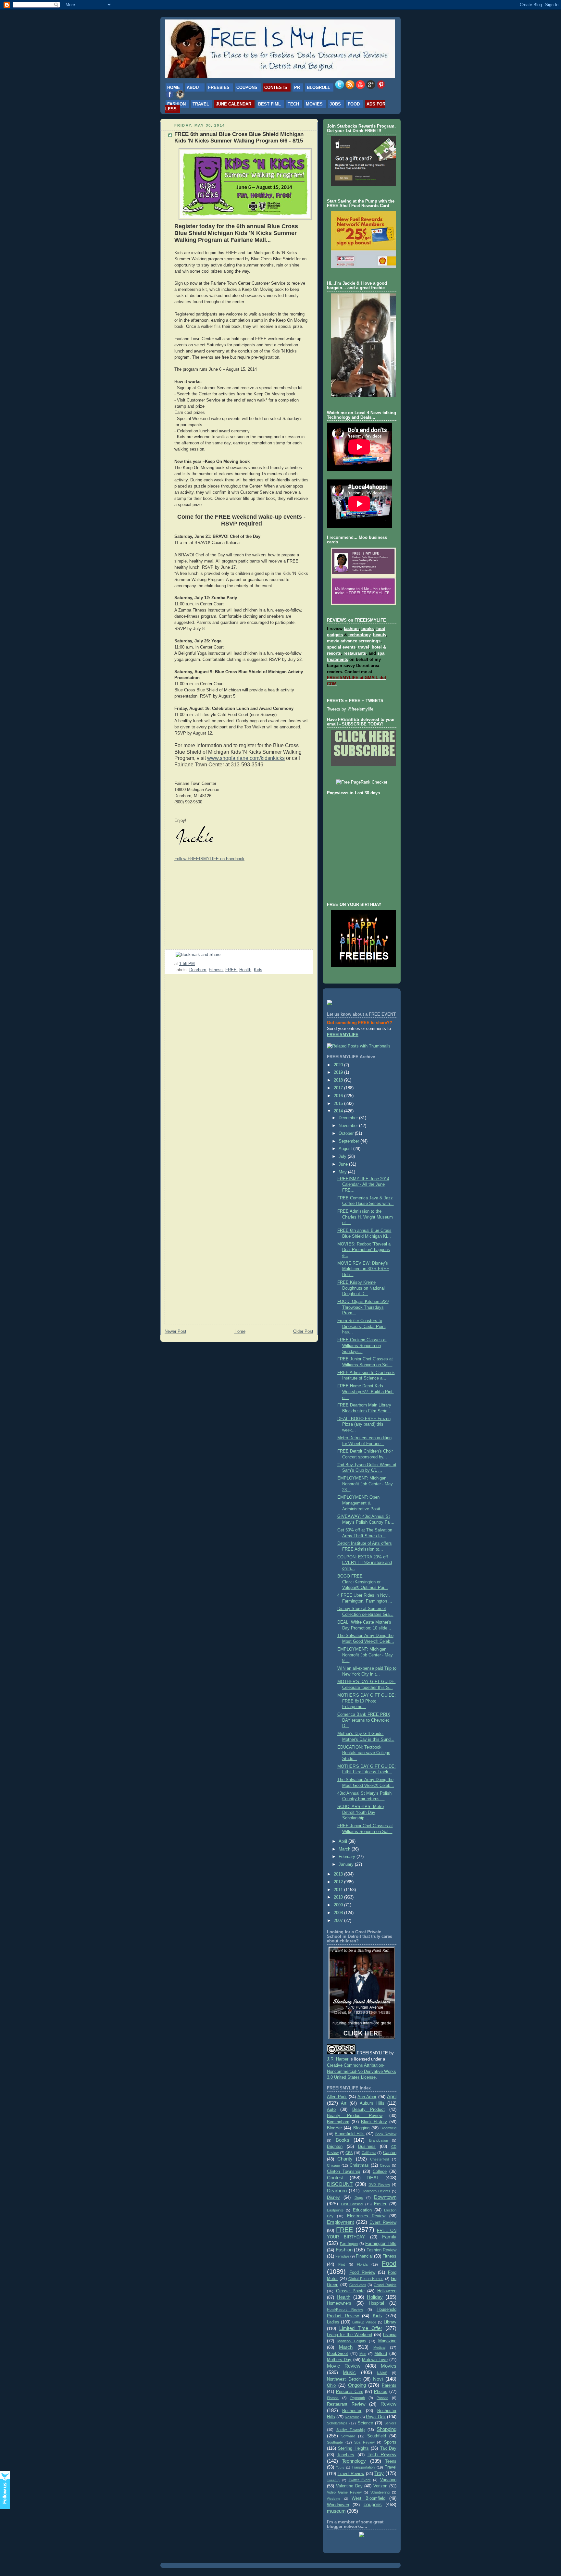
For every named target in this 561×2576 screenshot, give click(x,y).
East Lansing (352, 2204)
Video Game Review (344, 2492)
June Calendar (234, 104)
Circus (385, 2165)
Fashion (176, 104)
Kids (258, 970)
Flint (342, 2264)
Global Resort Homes (366, 2279)
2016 (339, 1096)
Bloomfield (388, 2128)
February (348, 1857)
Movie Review (344, 2366)
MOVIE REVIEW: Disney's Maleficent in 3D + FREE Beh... (363, 1269)
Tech (293, 104)
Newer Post (175, 1331)
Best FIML (269, 104)
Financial (364, 2256)
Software (348, 2436)
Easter (380, 2204)
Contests (276, 87)
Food (354, 104)
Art (344, 2103)
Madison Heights (351, 2341)
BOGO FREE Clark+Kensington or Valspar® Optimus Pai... (363, 1582)
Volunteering (380, 2492)
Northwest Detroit (344, 2379)
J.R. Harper (338, 2059)
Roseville (352, 2417)
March (345, 1849)
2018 (339, 1080)
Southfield (377, 2436)
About (194, 87)
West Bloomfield (368, 2498)
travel (364, 647)
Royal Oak (376, 2417)
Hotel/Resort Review (345, 2310)
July (343, 1157)
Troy (379, 2473)
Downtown (385, 2197)
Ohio (331, 2385)
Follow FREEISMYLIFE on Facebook (209, 859)
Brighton (335, 2147)
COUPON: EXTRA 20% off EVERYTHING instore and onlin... (365, 1563)
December (349, 1118)
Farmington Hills (381, 2244)
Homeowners (339, 2303)
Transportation (363, 2467)
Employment (340, 2222)
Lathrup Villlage (364, 2322)
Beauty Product (368, 2110)
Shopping (386, 2429)
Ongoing (357, 2385)
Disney (333, 2198)
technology (359, 635)
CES (349, 2153)
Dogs (359, 2198)
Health (245, 970)
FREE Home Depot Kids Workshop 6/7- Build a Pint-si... (366, 1392)
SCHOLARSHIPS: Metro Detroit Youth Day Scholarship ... (361, 1812)
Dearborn (198, 970)
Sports (390, 2442)
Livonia (390, 2335)
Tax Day (388, 2448)
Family (389, 2237)
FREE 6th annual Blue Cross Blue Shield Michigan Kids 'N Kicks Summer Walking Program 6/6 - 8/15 (239, 137)
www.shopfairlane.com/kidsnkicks (246, 758)
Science (365, 2423)
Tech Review (382, 2454)
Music (349, 2372)
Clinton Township (343, 2172)
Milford (381, 2354)
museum (336, 2511)
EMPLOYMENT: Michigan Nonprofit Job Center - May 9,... (365, 1655)
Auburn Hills (372, 2103)
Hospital (376, 2303)
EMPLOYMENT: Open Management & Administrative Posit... (361, 1503)
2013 (339, 1874)
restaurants (355, 653)
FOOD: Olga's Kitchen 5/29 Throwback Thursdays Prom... (363, 1307)
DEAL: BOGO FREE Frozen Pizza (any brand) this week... (364, 1424)
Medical (379, 2347)
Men (363, 2354)
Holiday (375, 2297)
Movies (314, 104)
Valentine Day (349, 2486)
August (346, 1149)
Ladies (333, 2322)
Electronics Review (366, 2216)
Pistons (333, 2398)
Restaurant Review (346, 2404)
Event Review (383, 2223)
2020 (339, 1065)
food (381, 629)
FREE (231, 970)
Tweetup (333, 2480)
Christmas (359, 2165)
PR (297, 87)
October (347, 1133)
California (369, 2153)
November (349, 1126)
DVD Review (379, 2185)
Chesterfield (380, 2159)
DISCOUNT (340, 2184)
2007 (339, 1921)
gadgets (335, 635)
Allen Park (337, 2097)
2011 (339, 1890)
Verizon (380, 2486)
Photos (381, 2392)
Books (343, 2140)
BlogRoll (318, 87)
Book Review (386, 2134)
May (343, 1172)
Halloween (387, 2291)
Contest (335, 2178)
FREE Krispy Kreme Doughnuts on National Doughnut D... (361, 1288)
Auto (331, 2110)
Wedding (334, 2499)
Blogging (361, 2128)
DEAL (373, 2178)
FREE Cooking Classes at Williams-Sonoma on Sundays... (362, 1346)
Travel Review (351, 2474)
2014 (339, 1111)
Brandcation (379, 2140)
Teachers (346, 2455)
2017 (339, 1088)
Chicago (333, 2165)
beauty (380, 635)
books (368, 629)
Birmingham (338, 2122)
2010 (339, 1897)
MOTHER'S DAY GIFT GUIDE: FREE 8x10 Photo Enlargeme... (367, 1701)
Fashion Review (382, 2250)
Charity (345, 2159)
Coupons (247, 87)
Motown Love (375, 2360)
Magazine (387, 2341)
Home (174, 87)
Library (390, 2322)
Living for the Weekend (349, 2335)
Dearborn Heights (376, 2191)
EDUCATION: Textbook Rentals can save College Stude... (364, 1753)
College (380, 2172)
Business (367, 2147)
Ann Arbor (367, 2097)
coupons (373, 2504)
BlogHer (334, 2128)
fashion (351, 629)
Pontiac (382, 2398)
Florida (362, 2264)
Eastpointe (335, 2210)
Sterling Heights (353, 2448)
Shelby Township (351, 2430)
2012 (339, 1882)
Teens (391, 2461)
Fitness (216, 970)
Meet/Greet (337, 2354)
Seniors (390, 2423)
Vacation (388, 2480)
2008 (339, 1913)
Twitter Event (360, 2480)
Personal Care (350, 2392)
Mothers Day (339, 2360)
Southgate (335, 2442)
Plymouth (358, 2398)
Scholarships (337, 2423)
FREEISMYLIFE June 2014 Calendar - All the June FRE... (363, 1185)
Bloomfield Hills (349, 2134)
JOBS (335, 104)
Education (362, 2210)
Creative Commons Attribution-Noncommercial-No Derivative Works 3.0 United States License (362, 2072)
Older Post (303, 1331)
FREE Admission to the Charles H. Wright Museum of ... (365, 1217)
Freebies (219, 87)
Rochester (352, 2411)
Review (388, 2404)
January (347, 1864)
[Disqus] (239, 1062)
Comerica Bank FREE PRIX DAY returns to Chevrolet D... (364, 1720)
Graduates (358, 2285)
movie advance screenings (354, 641)
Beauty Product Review (355, 2116)
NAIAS (382, 2373)
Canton (390, 2153)
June (344, 1164)
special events (341, 647)
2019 (339, 1072)
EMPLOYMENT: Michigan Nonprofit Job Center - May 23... (365, 1484)
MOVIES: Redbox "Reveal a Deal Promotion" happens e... (364, 1250)
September (349, 1141)
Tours (340, 2467)
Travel (201, 104)
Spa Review (364, 2442)
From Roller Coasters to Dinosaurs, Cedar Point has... (362, 1326)
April (343, 1841)
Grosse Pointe (350, 2291)
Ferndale (342, 2256)
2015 (339, 1104)
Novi (378, 2379)
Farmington (349, 2244)
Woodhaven (338, 2505)
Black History (374, 2122)
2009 (339, 1905)
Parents (389, 2385)
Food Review (362, 2273)
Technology (354, 2461)
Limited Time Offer (361, 2328)
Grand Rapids (385, 2285)
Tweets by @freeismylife (350, 709)
